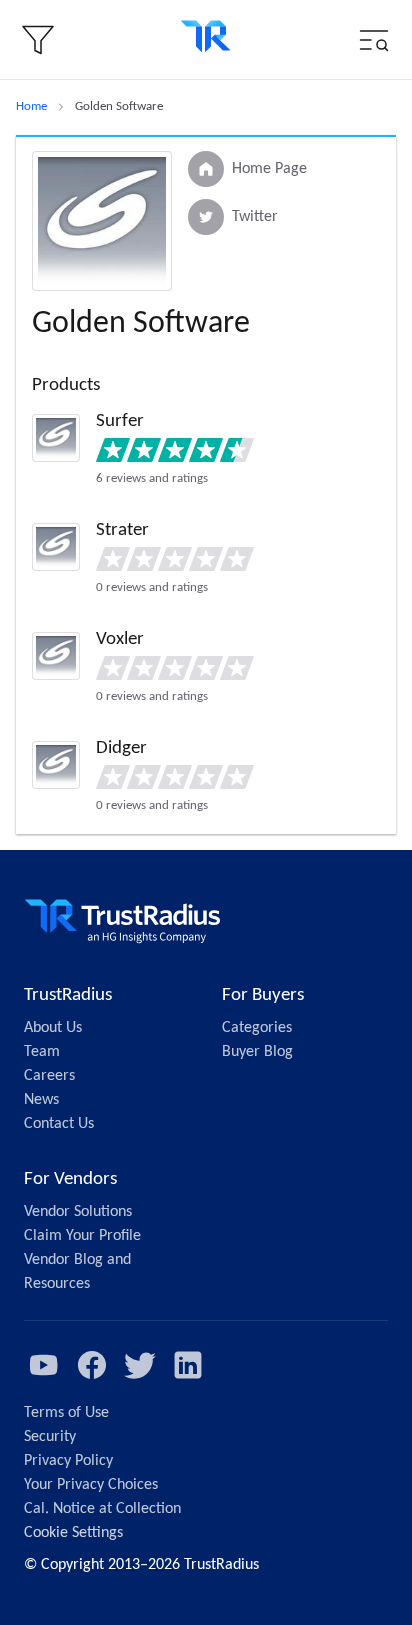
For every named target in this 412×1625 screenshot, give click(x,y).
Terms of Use (66, 1413)
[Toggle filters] (38, 40)
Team (42, 1052)
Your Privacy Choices (91, 1485)
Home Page (269, 169)
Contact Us (59, 1124)
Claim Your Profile (82, 1236)
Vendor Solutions (78, 1212)
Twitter (255, 217)
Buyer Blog (257, 1052)
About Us (53, 1028)
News (41, 1100)
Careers (49, 1076)
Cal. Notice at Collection (102, 1509)
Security (50, 1437)
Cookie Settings (73, 1533)
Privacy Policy (68, 1461)
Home (31, 106)
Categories (257, 1028)
